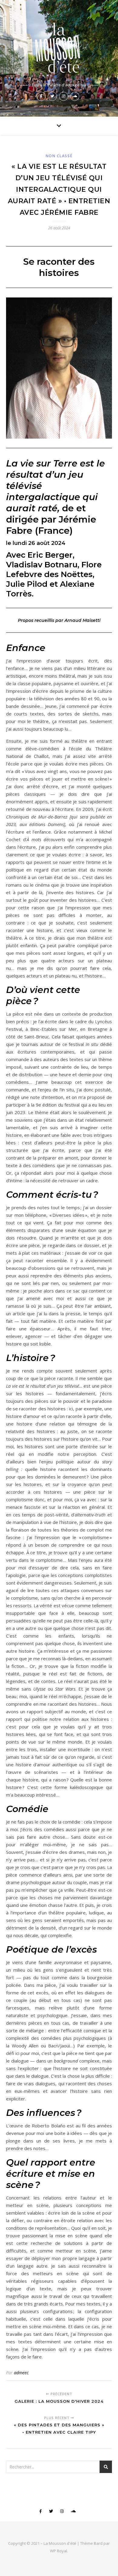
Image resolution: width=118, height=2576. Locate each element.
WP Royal (59, 2551)
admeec (21, 2373)
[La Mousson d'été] (59, 46)
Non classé (59, 156)
